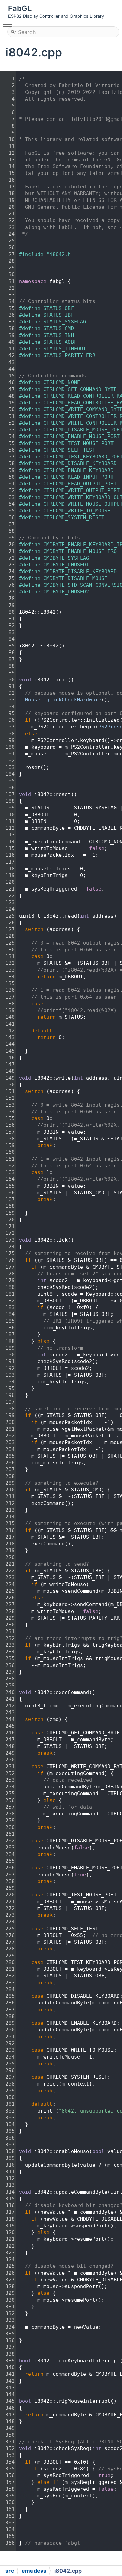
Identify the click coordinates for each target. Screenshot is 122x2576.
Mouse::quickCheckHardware (63, 700)
